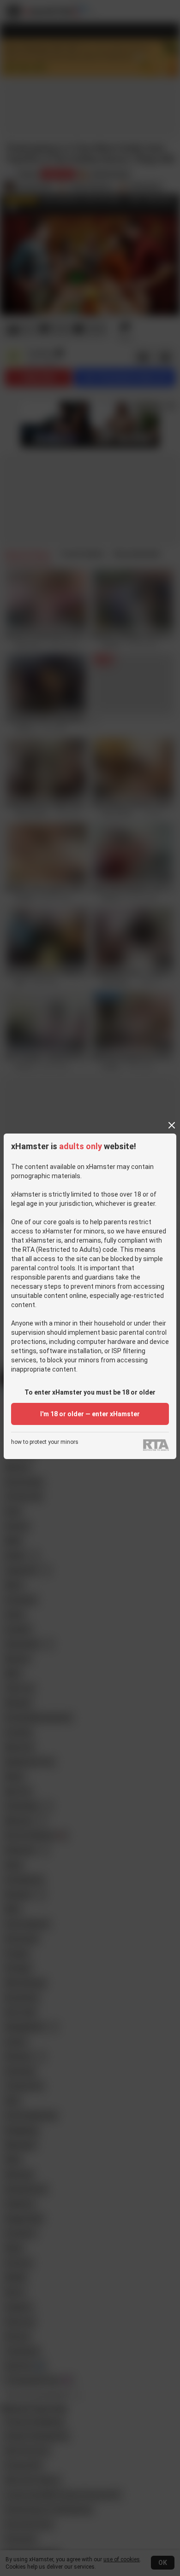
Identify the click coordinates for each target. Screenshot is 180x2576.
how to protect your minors (45, 1442)
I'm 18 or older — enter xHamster (90, 1414)
